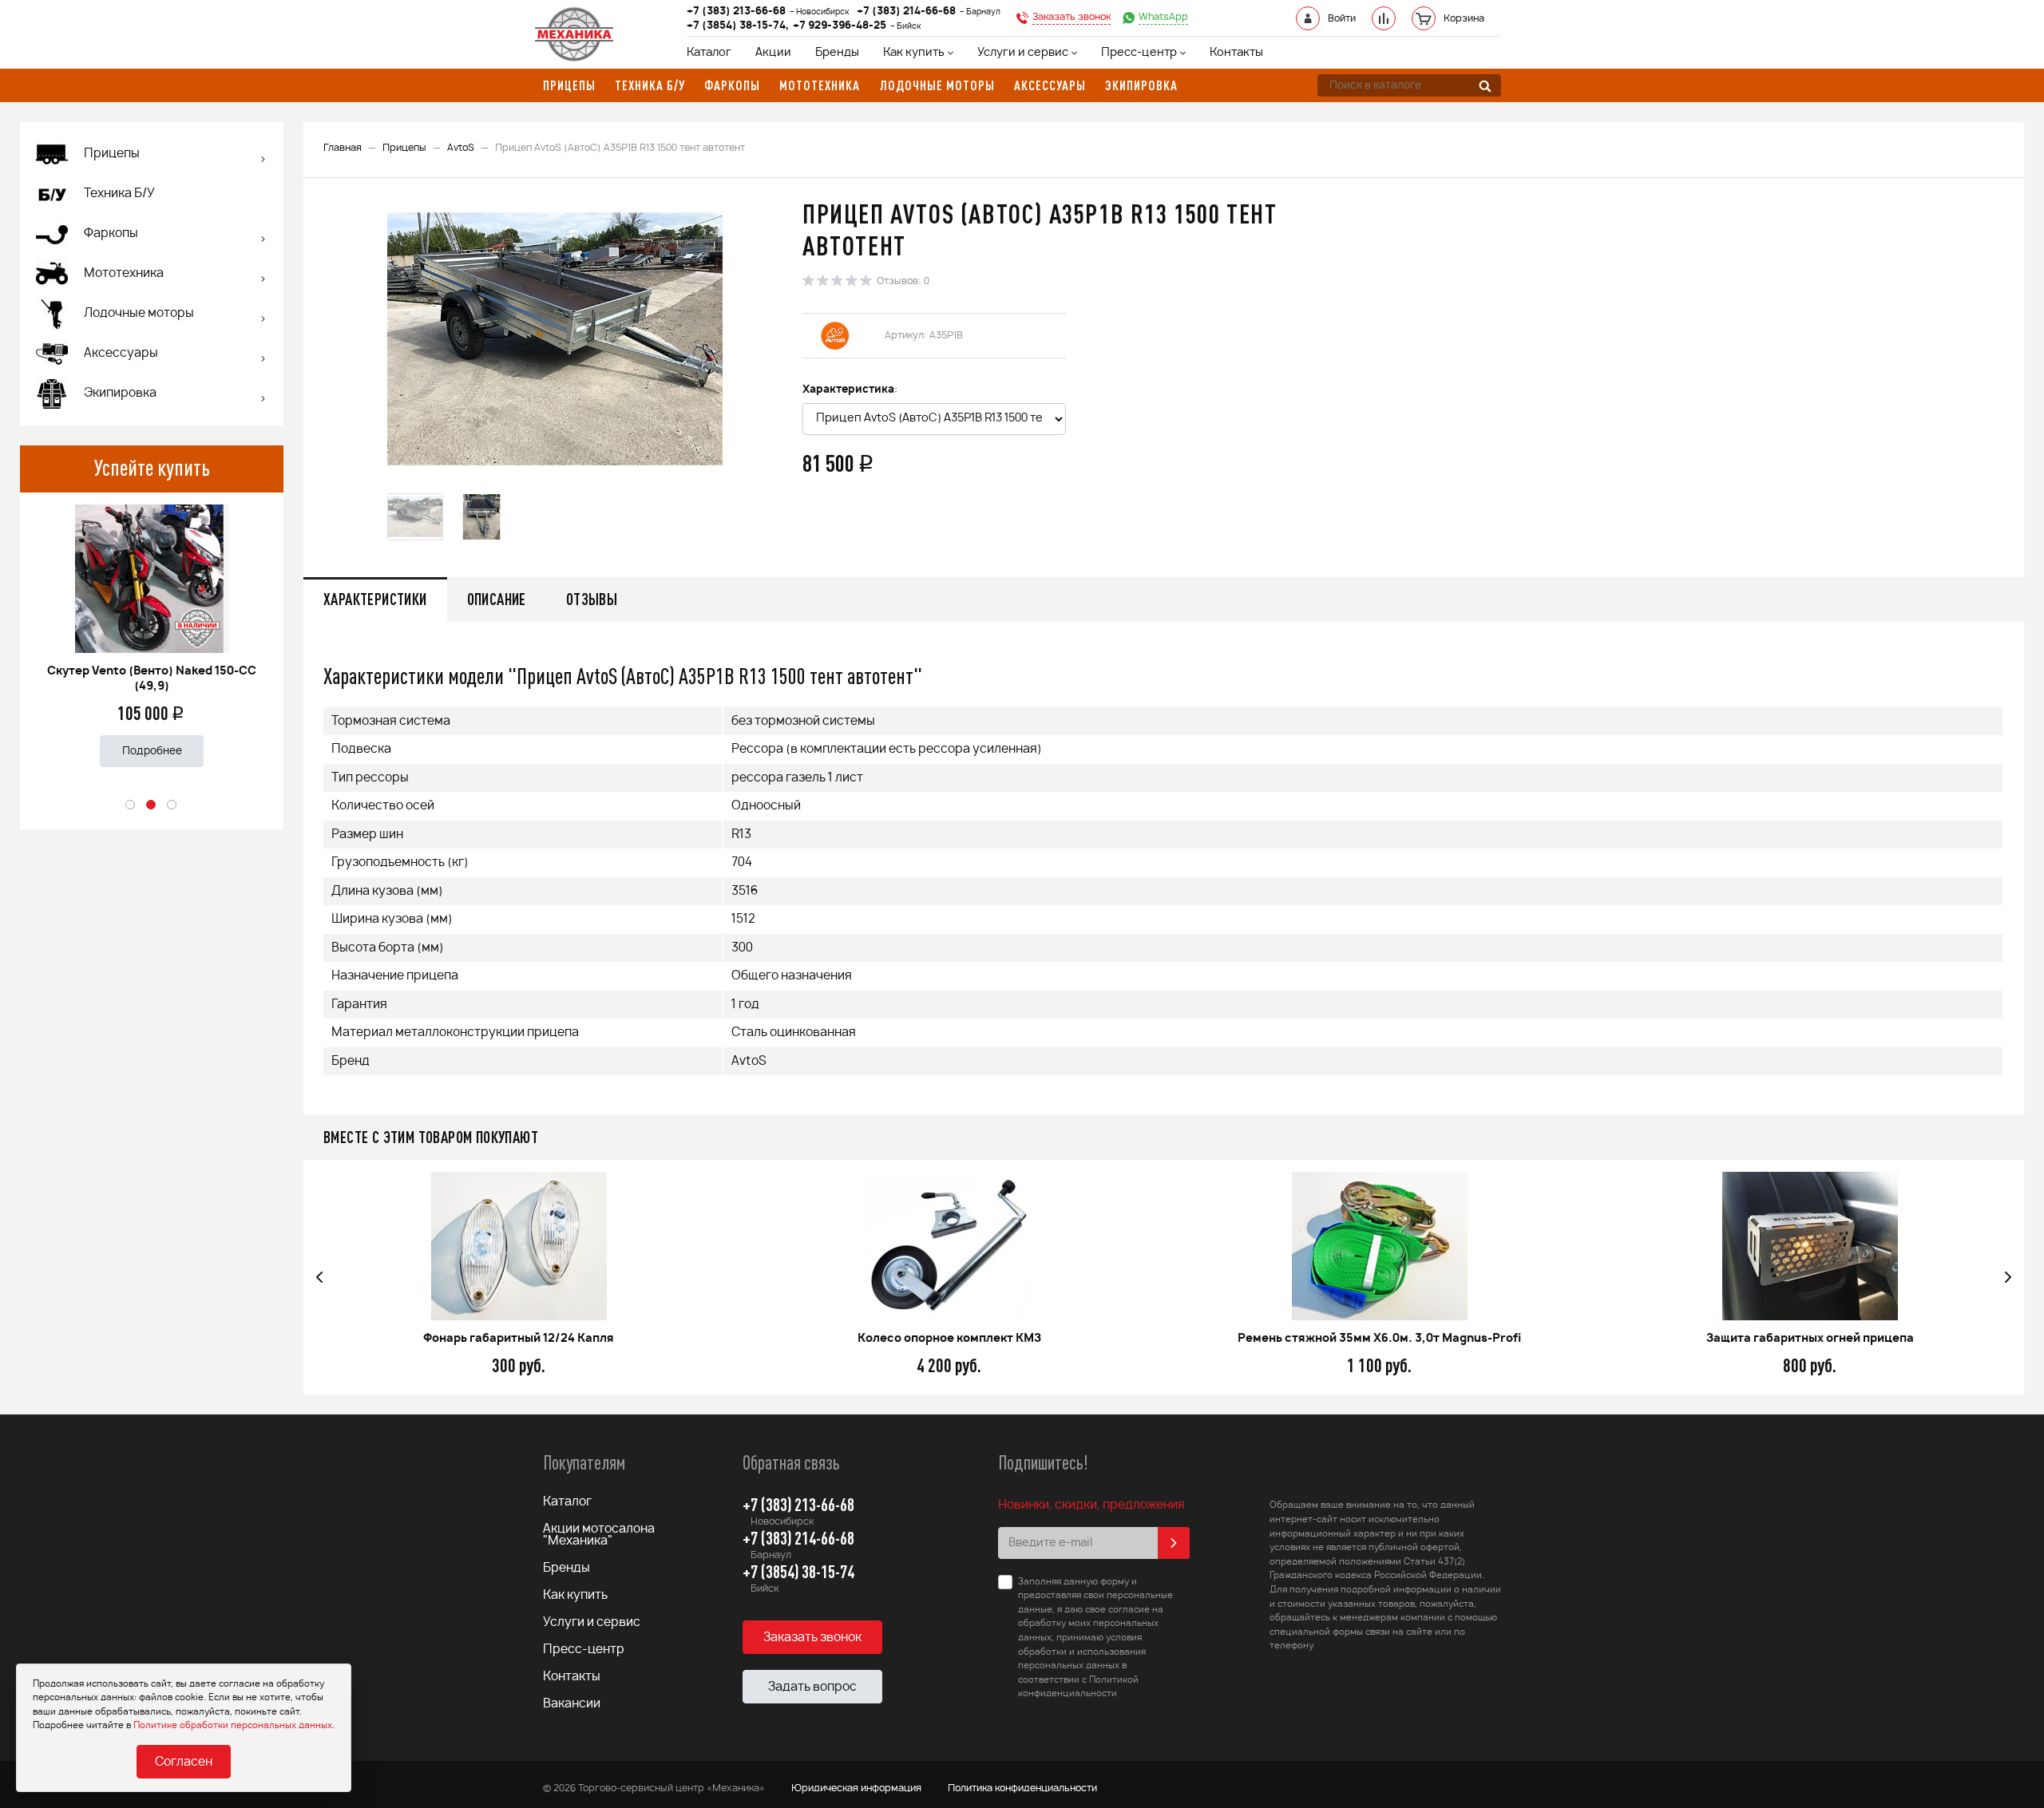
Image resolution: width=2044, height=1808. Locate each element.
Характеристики (375, 599)
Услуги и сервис (1023, 53)
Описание (497, 599)
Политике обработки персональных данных (233, 1725)
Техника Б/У (119, 194)
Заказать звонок (812, 1638)
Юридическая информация (856, 1788)
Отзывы (592, 599)
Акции (773, 53)
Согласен (184, 1762)
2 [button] (152, 805)
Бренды (837, 53)
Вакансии (572, 1704)
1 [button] (131, 805)
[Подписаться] (1174, 1543)
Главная (343, 148)
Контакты (1236, 53)
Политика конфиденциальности (1022, 1788)
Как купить (914, 53)
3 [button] (172, 805)
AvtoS (461, 148)
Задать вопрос (812, 1687)
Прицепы (404, 148)
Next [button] (2008, 1277)
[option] (152, 629)
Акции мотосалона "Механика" (599, 1535)
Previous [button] (319, 1277)
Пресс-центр (1139, 53)
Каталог (709, 53)
